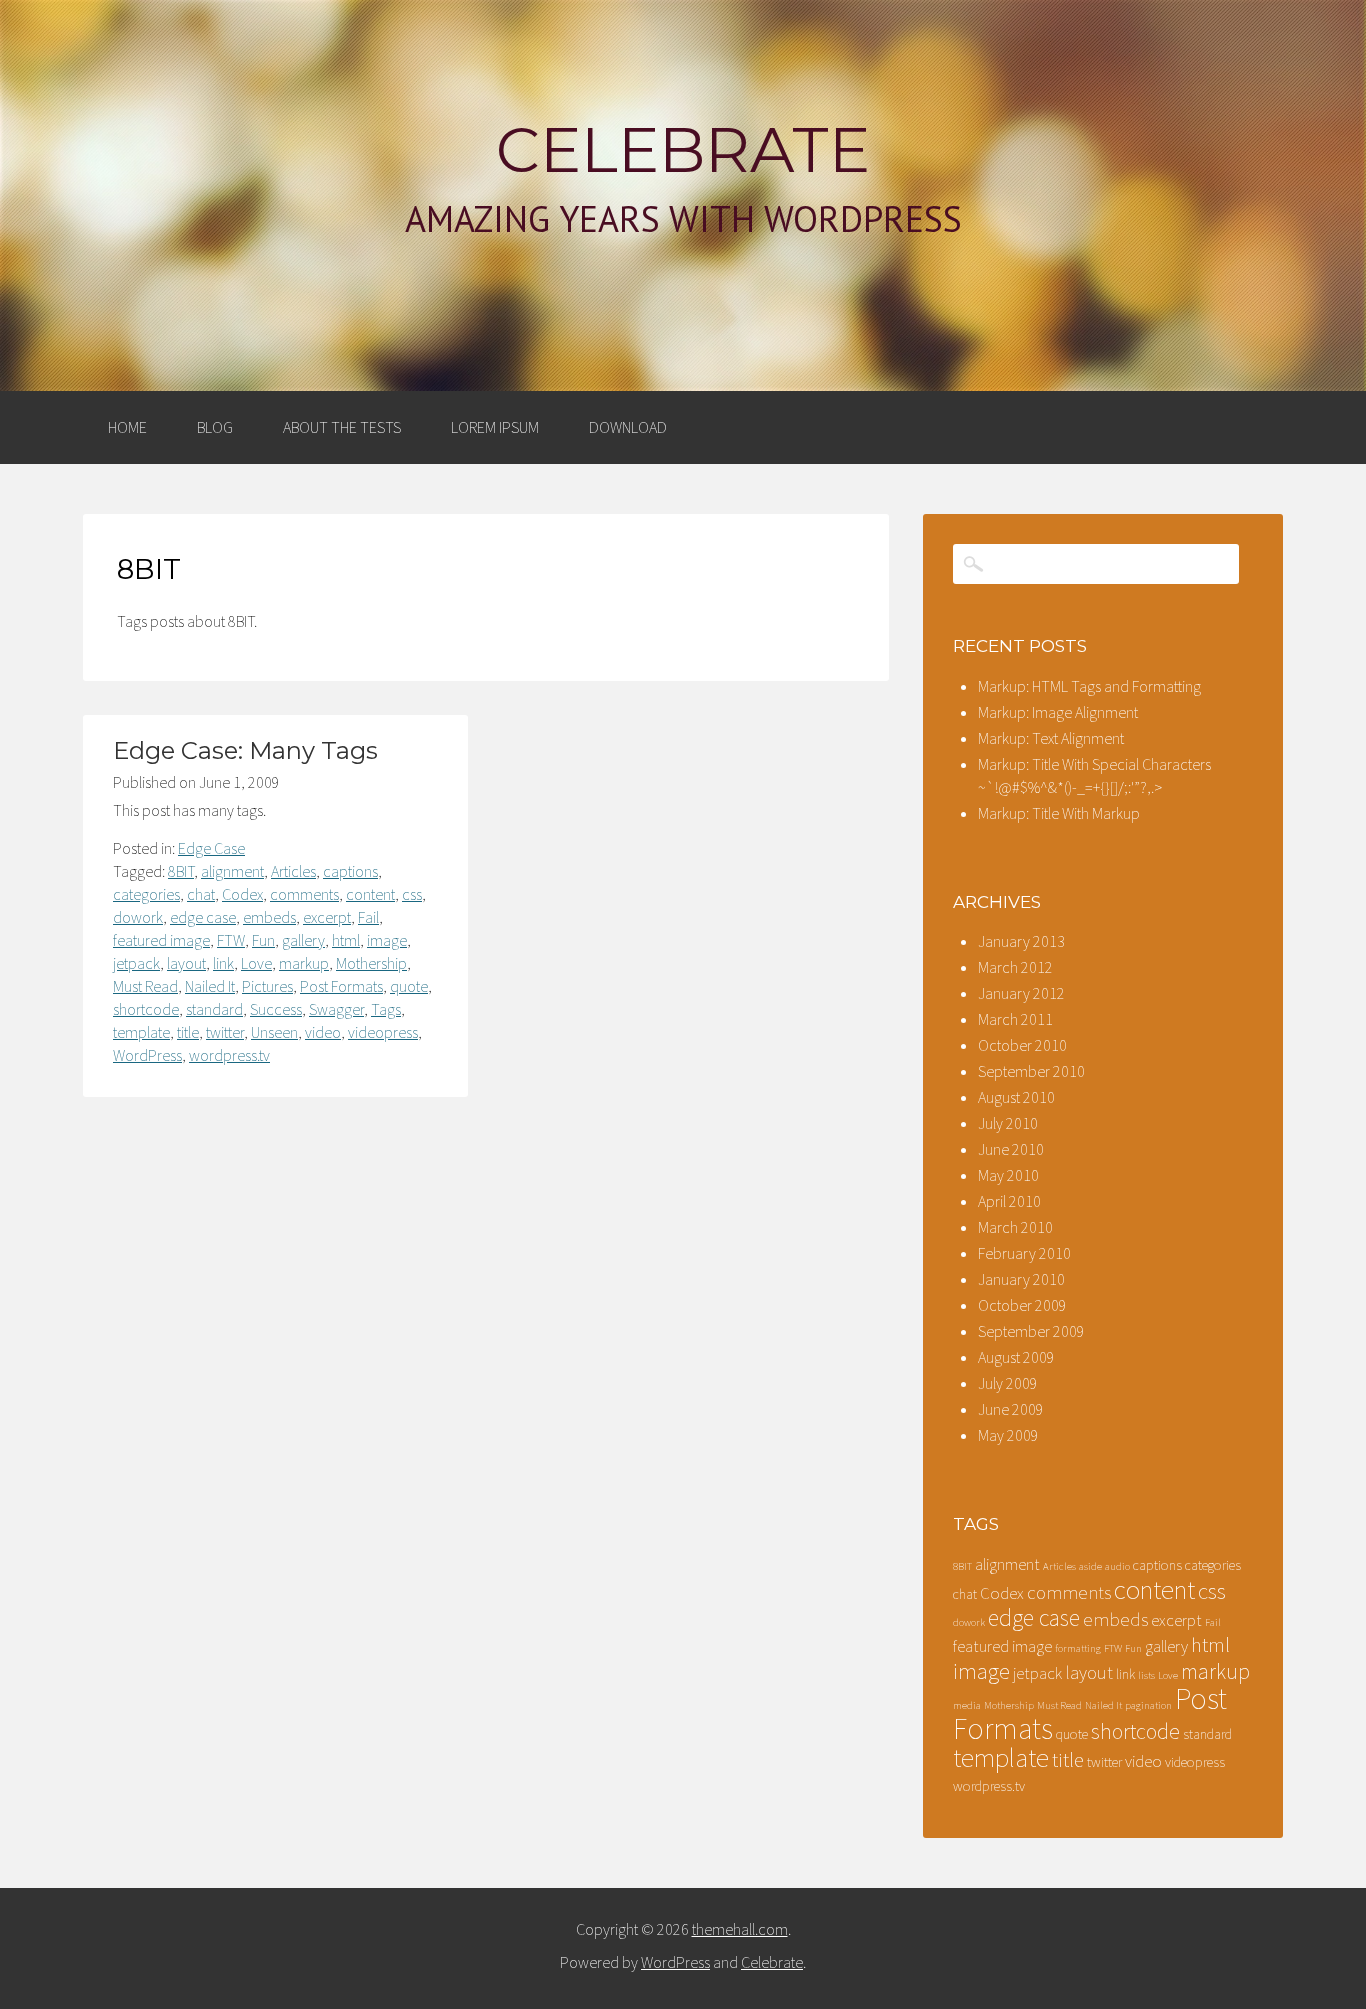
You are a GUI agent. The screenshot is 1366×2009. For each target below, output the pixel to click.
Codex (242, 894)
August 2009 (1016, 1357)
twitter (225, 1032)
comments (304, 894)
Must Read (145, 986)
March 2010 (1015, 1227)
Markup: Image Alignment (1058, 712)
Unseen (274, 1032)
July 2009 (1008, 1383)
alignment (232, 871)
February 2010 (1024, 1253)
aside (1090, 1566)
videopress (383, 1032)
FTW (231, 940)
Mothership (371, 963)
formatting (1078, 1648)
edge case (203, 917)
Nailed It (210, 986)
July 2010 (1008, 1123)
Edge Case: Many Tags (245, 750)
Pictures (267, 986)
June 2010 (1011, 1149)
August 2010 (1016, 1097)
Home (127, 427)
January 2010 (1021, 1279)
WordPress (147, 1055)
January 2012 (1021, 993)
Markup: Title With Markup (1059, 813)
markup (304, 963)
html (346, 940)
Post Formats (341, 986)
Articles (293, 871)
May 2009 (1008, 1435)
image (387, 940)
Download (628, 427)
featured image (161, 940)
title (188, 1032)
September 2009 (1031, 1331)
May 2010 (1008, 1175)
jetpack (136, 963)
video (323, 1032)
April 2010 (1009, 1201)
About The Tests (342, 427)
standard (214, 1009)
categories (146, 894)
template (141, 1032)
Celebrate (683, 150)
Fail (368, 917)
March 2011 (1015, 1019)
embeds (269, 917)
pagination (1148, 1705)
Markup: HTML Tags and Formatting (1089, 686)
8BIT (181, 871)
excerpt (327, 917)
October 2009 (1022, 1305)
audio (1117, 1566)
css (412, 894)
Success (276, 1009)
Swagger (336, 1009)
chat (201, 894)
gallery (303, 940)
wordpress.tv (229, 1055)
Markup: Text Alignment (1051, 738)
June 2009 (1011, 1409)
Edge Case (211, 848)
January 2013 (1021, 941)
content (370, 894)
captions (350, 871)
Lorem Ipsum (495, 427)
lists (1146, 1675)
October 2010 (1022, 1045)
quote (409, 986)
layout (186, 963)
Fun (263, 940)
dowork (138, 917)
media (967, 1705)
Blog (215, 427)
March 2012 (1015, 967)
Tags (386, 1009)
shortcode (146, 1009)
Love (256, 963)
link (223, 963)
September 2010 (1031, 1071)
